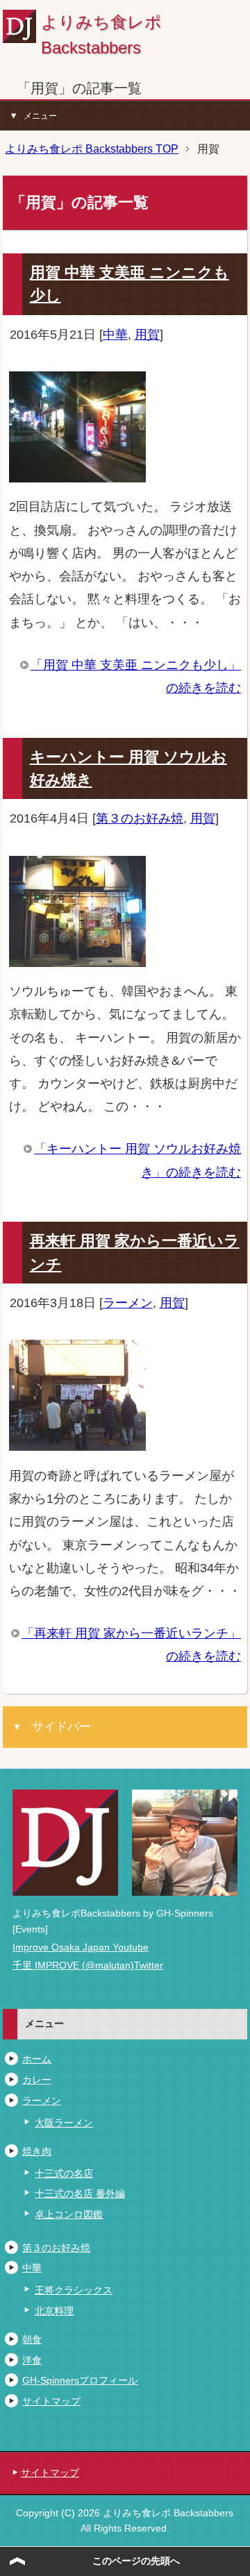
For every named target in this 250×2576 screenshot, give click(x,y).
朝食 (32, 2339)
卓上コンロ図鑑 (69, 2214)
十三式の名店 (64, 2173)
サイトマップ (51, 2401)
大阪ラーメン (64, 2123)
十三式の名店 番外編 (80, 2194)
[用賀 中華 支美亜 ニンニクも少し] (77, 471)
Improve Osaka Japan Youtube (81, 1947)
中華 (115, 334)
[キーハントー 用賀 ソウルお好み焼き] (77, 955)
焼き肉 (37, 2151)
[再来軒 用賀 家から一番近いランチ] (77, 1439)
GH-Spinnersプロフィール (80, 2380)
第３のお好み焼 (140, 818)
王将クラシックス (74, 2290)
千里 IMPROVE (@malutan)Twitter (88, 1965)
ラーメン (128, 1303)
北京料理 (54, 2311)
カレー (37, 2080)
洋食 (32, 2360)
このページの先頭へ (136, 2561)
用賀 (147, 334)
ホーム (37, 2059)
